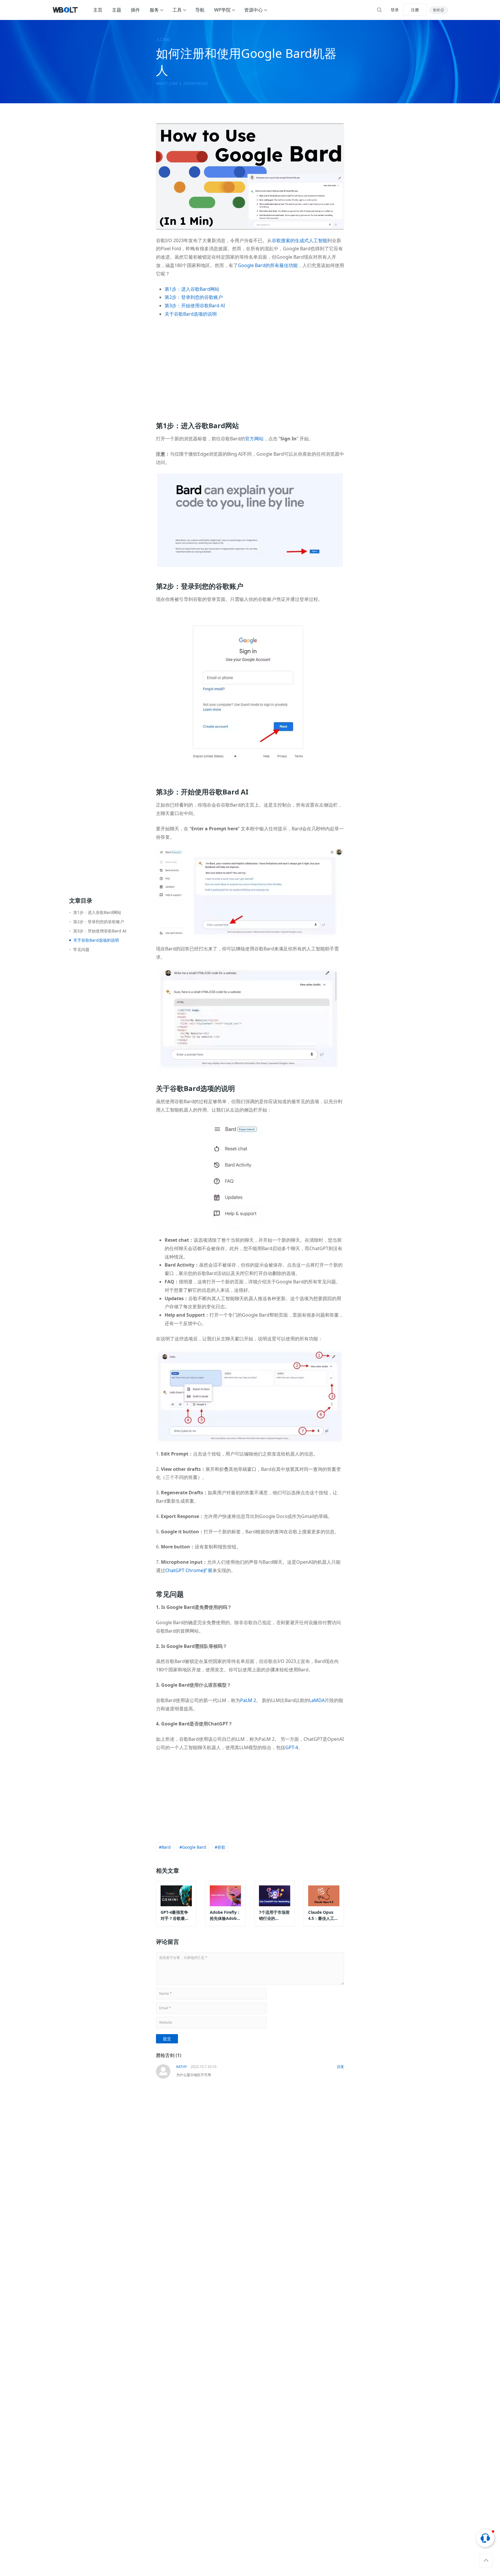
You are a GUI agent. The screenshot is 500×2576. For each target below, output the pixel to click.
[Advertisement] (250, 366)
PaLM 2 (248, 1700)
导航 (200, 10)
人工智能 (163, 40)
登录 (395, 10)
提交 (167, 2039)
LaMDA (317, 1700)
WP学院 (222, 10)
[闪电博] (66, 10)
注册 (415, 10)
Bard (166, 1847)
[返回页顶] (486, 2561)
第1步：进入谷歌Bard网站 (192, 289)
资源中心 (253, 10)
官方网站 (254, 439)
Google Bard (194, 1847)
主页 (98, 10)
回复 (341, 2067)
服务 (154, 10)
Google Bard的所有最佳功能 (268, 265)
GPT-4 (292, 1747)
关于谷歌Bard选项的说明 (191, 314)
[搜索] (379, 10)
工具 (177, 10)
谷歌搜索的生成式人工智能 (299, 240)
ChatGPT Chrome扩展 (189, 1570)
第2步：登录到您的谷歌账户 (194, 297)
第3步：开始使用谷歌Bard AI (195, 306)
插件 (135, 10)
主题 (117, 10)
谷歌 (221, 1847)
